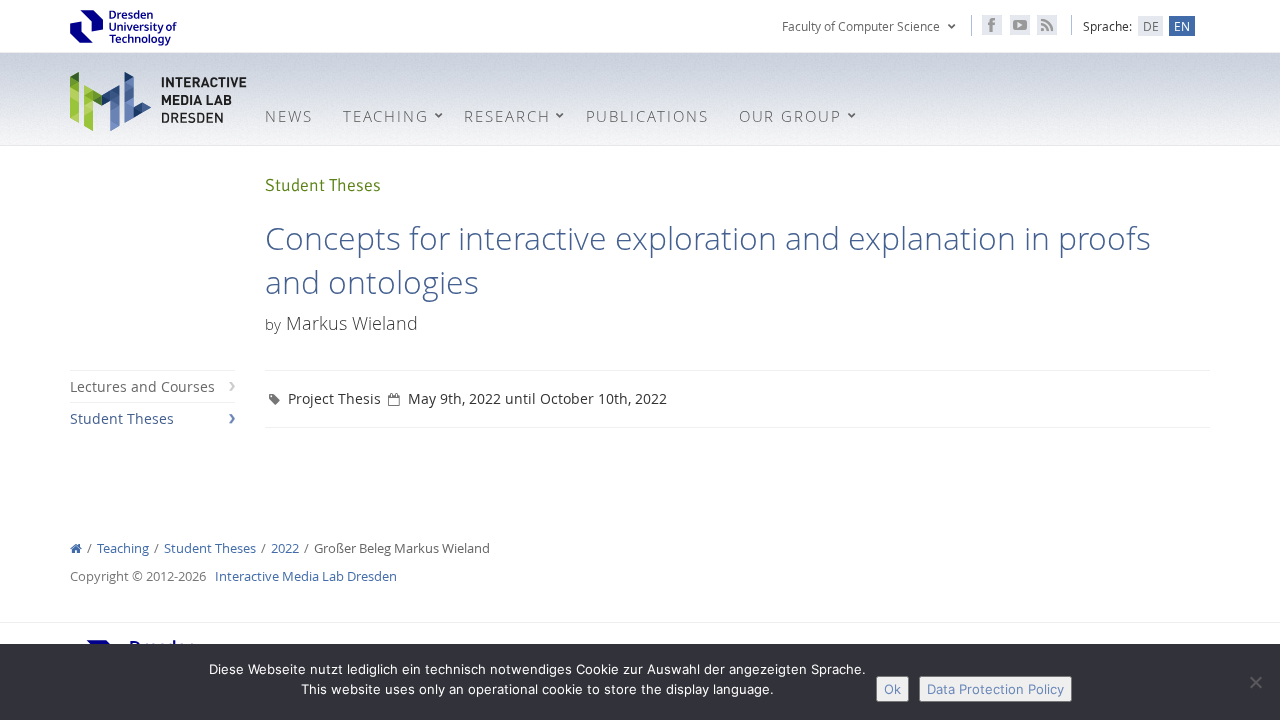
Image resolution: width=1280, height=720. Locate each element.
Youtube (1020, 25)
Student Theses (122, 418)
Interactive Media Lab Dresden (160, 101)
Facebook (992, 25)
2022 (285, 548)
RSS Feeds (1047, 25)
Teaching (123, 548)
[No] (1255, 682)
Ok (892, 689)
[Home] (76, 548)
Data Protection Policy (995, 689)
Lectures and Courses (142, 386)
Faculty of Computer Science (861, 26)
